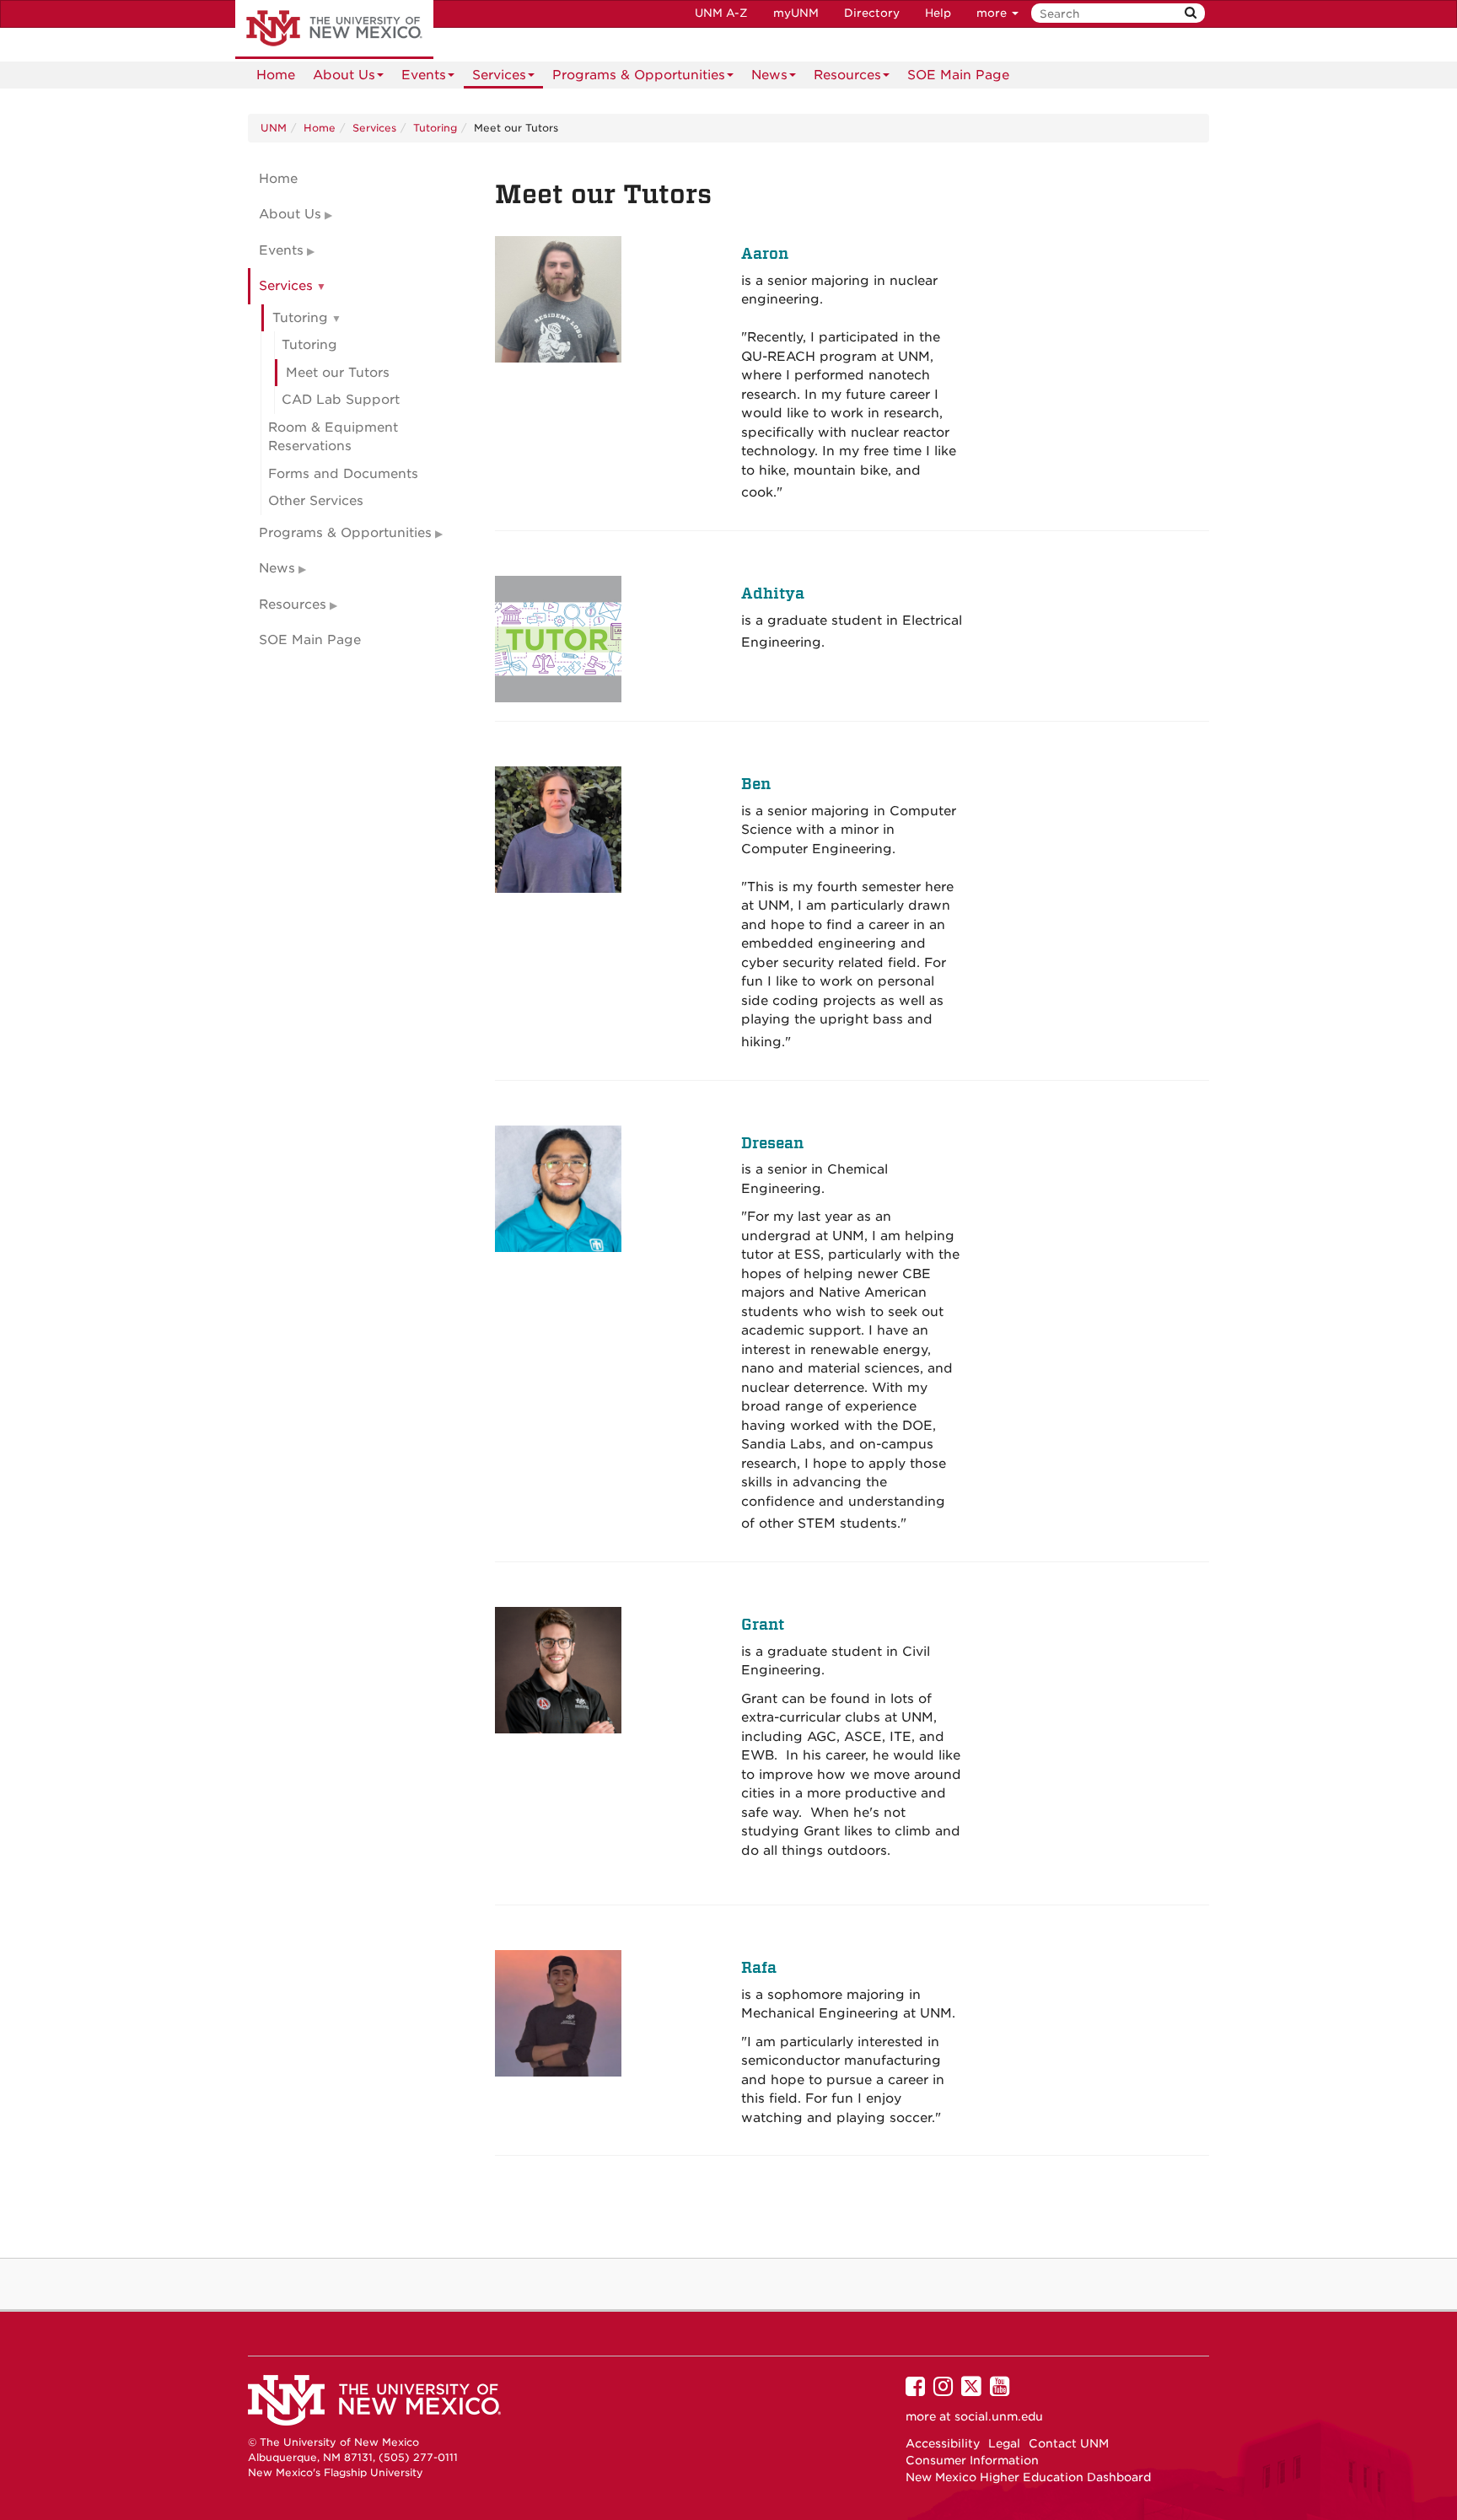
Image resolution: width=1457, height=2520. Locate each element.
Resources (847, 75)
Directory (872, 13)
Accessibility (943, 2443)
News (769, 75)
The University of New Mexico (334, 30)
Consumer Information (972, 2460)
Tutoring (435, 128)
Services (499, 75)
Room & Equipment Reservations (333, 437)
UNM (274, 128)
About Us (344, 75)
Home (276, 75)
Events (424, 75)
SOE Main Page (958, 75)
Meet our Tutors (338, 373)
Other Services (316, 501)
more (993, 13)
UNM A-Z (721, 13)
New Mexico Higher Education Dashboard (1028, 2477)
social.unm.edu (999, 2416)
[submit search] (1191, 13)
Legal (1004, 2443)
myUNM (796, 13)
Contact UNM (1069, 2443)
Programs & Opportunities (639, 75)
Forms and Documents (343, 474)
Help (938, 13)
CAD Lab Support (341, 400)
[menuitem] (276, 75)
